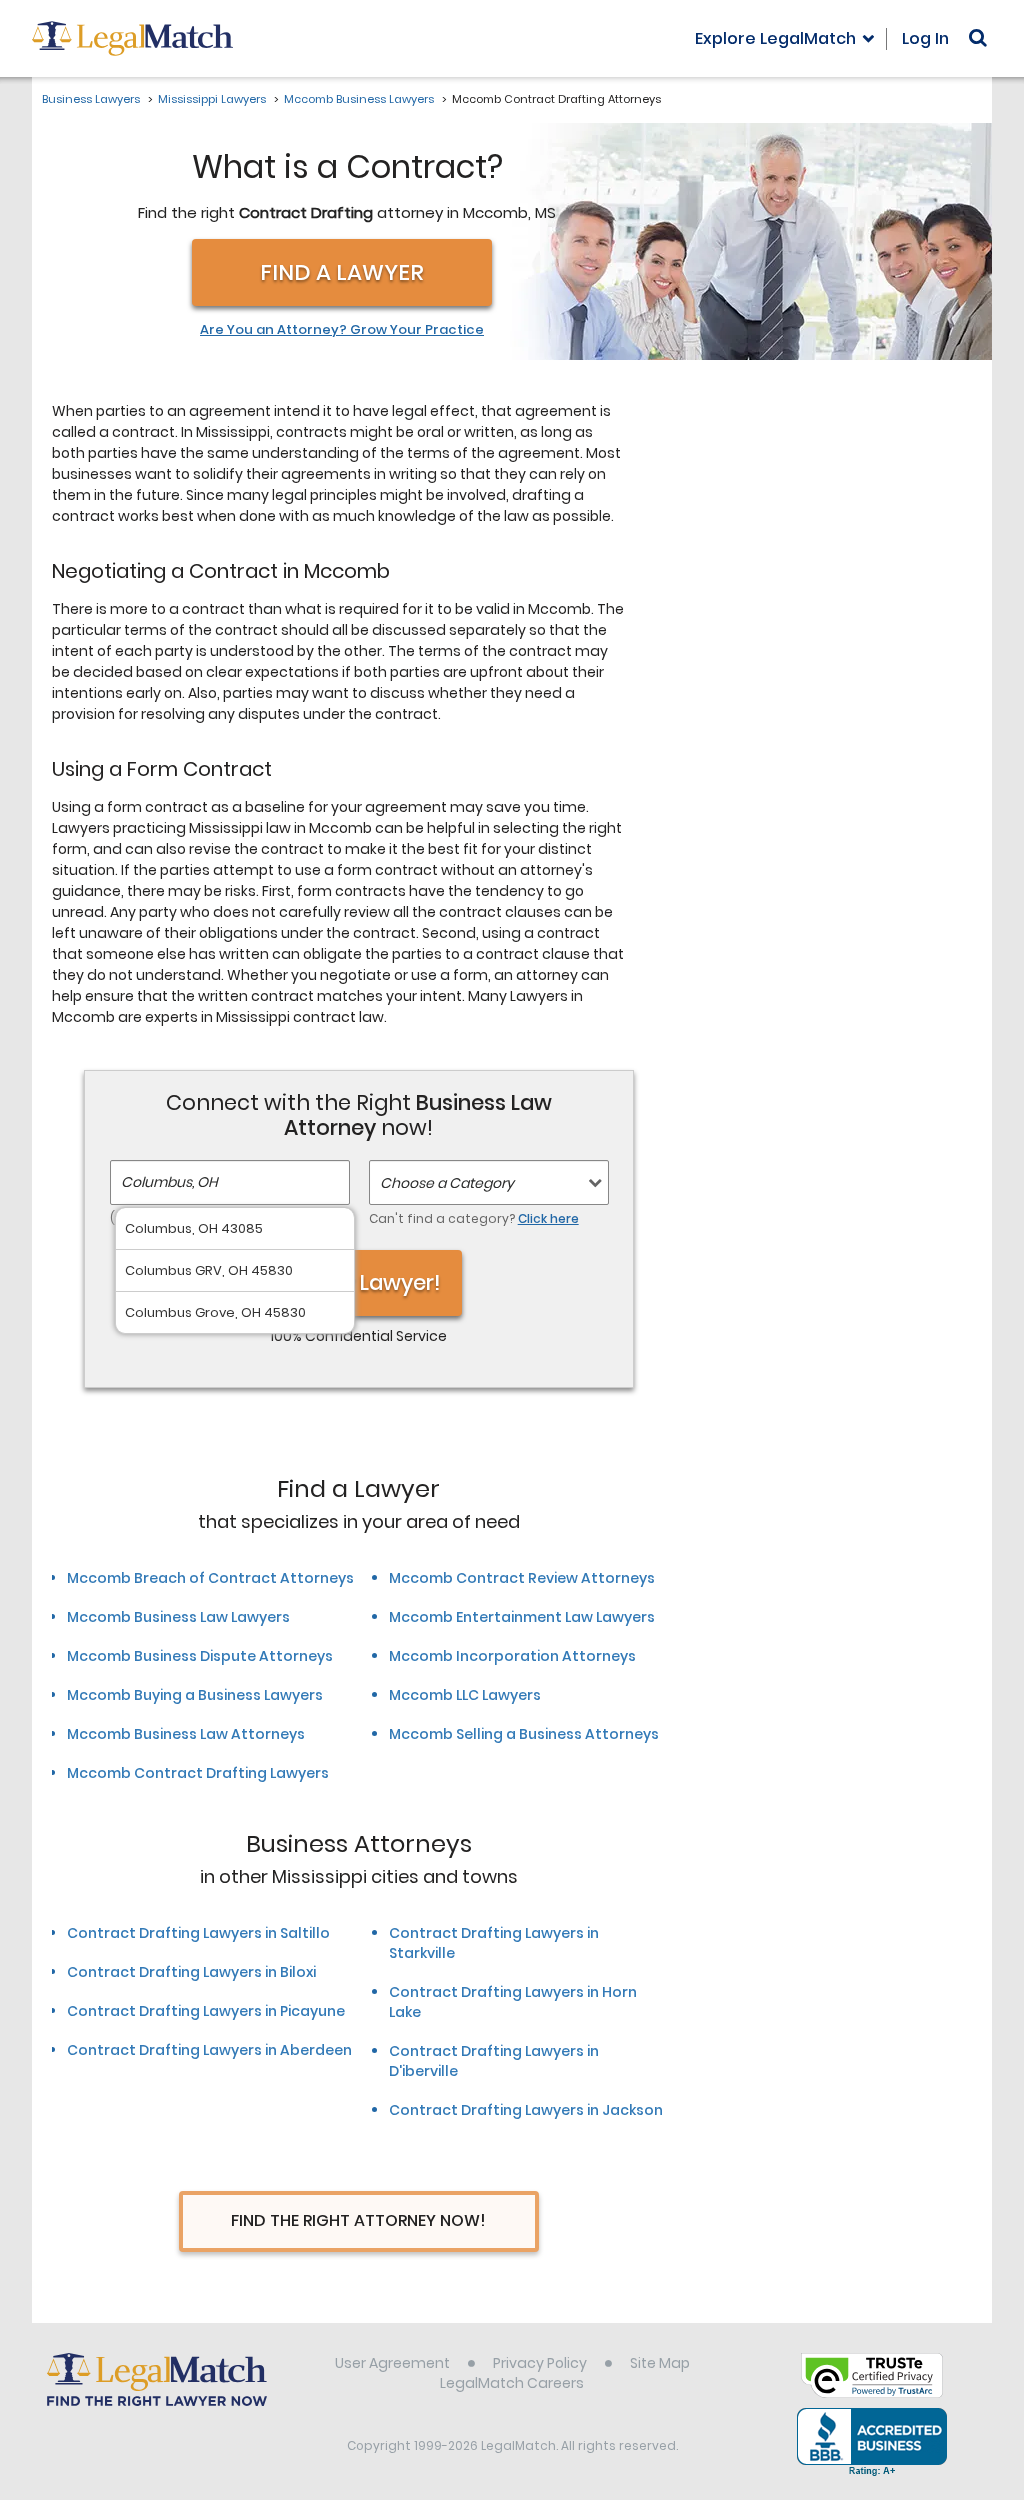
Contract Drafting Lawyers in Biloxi (191, 1972)
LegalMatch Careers (512, 2383)
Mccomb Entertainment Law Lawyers (522, 1617)
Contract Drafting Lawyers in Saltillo (198, 1933)
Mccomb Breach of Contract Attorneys (210, 1578)
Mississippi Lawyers (212, 99)
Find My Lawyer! (359, 1282)
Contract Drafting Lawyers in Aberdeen (209, 2050)
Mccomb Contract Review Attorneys (522, 1578)
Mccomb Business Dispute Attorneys (200, 1656)
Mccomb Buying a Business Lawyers (195, 1695)
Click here (548, 1218)
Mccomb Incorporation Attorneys (512, 1656)
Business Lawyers (91, 99)
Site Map (660, 2363)
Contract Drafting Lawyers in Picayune (206, 2011)
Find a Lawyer (342, 272)
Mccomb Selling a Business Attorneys (524, 1734)
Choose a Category (447, 1183)
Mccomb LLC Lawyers (465, 1695)
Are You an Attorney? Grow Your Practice (342, 330)
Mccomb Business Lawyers (359, 99)
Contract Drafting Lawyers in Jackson (526, 2110)
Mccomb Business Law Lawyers (178, 1617)
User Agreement (392, 2363)
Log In (925, 38)
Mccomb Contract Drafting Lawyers (198, 1773)
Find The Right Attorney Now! (358, 2220)
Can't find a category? (474, 1218)
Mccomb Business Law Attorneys (186, 1734)
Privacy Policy (540, 2363)
